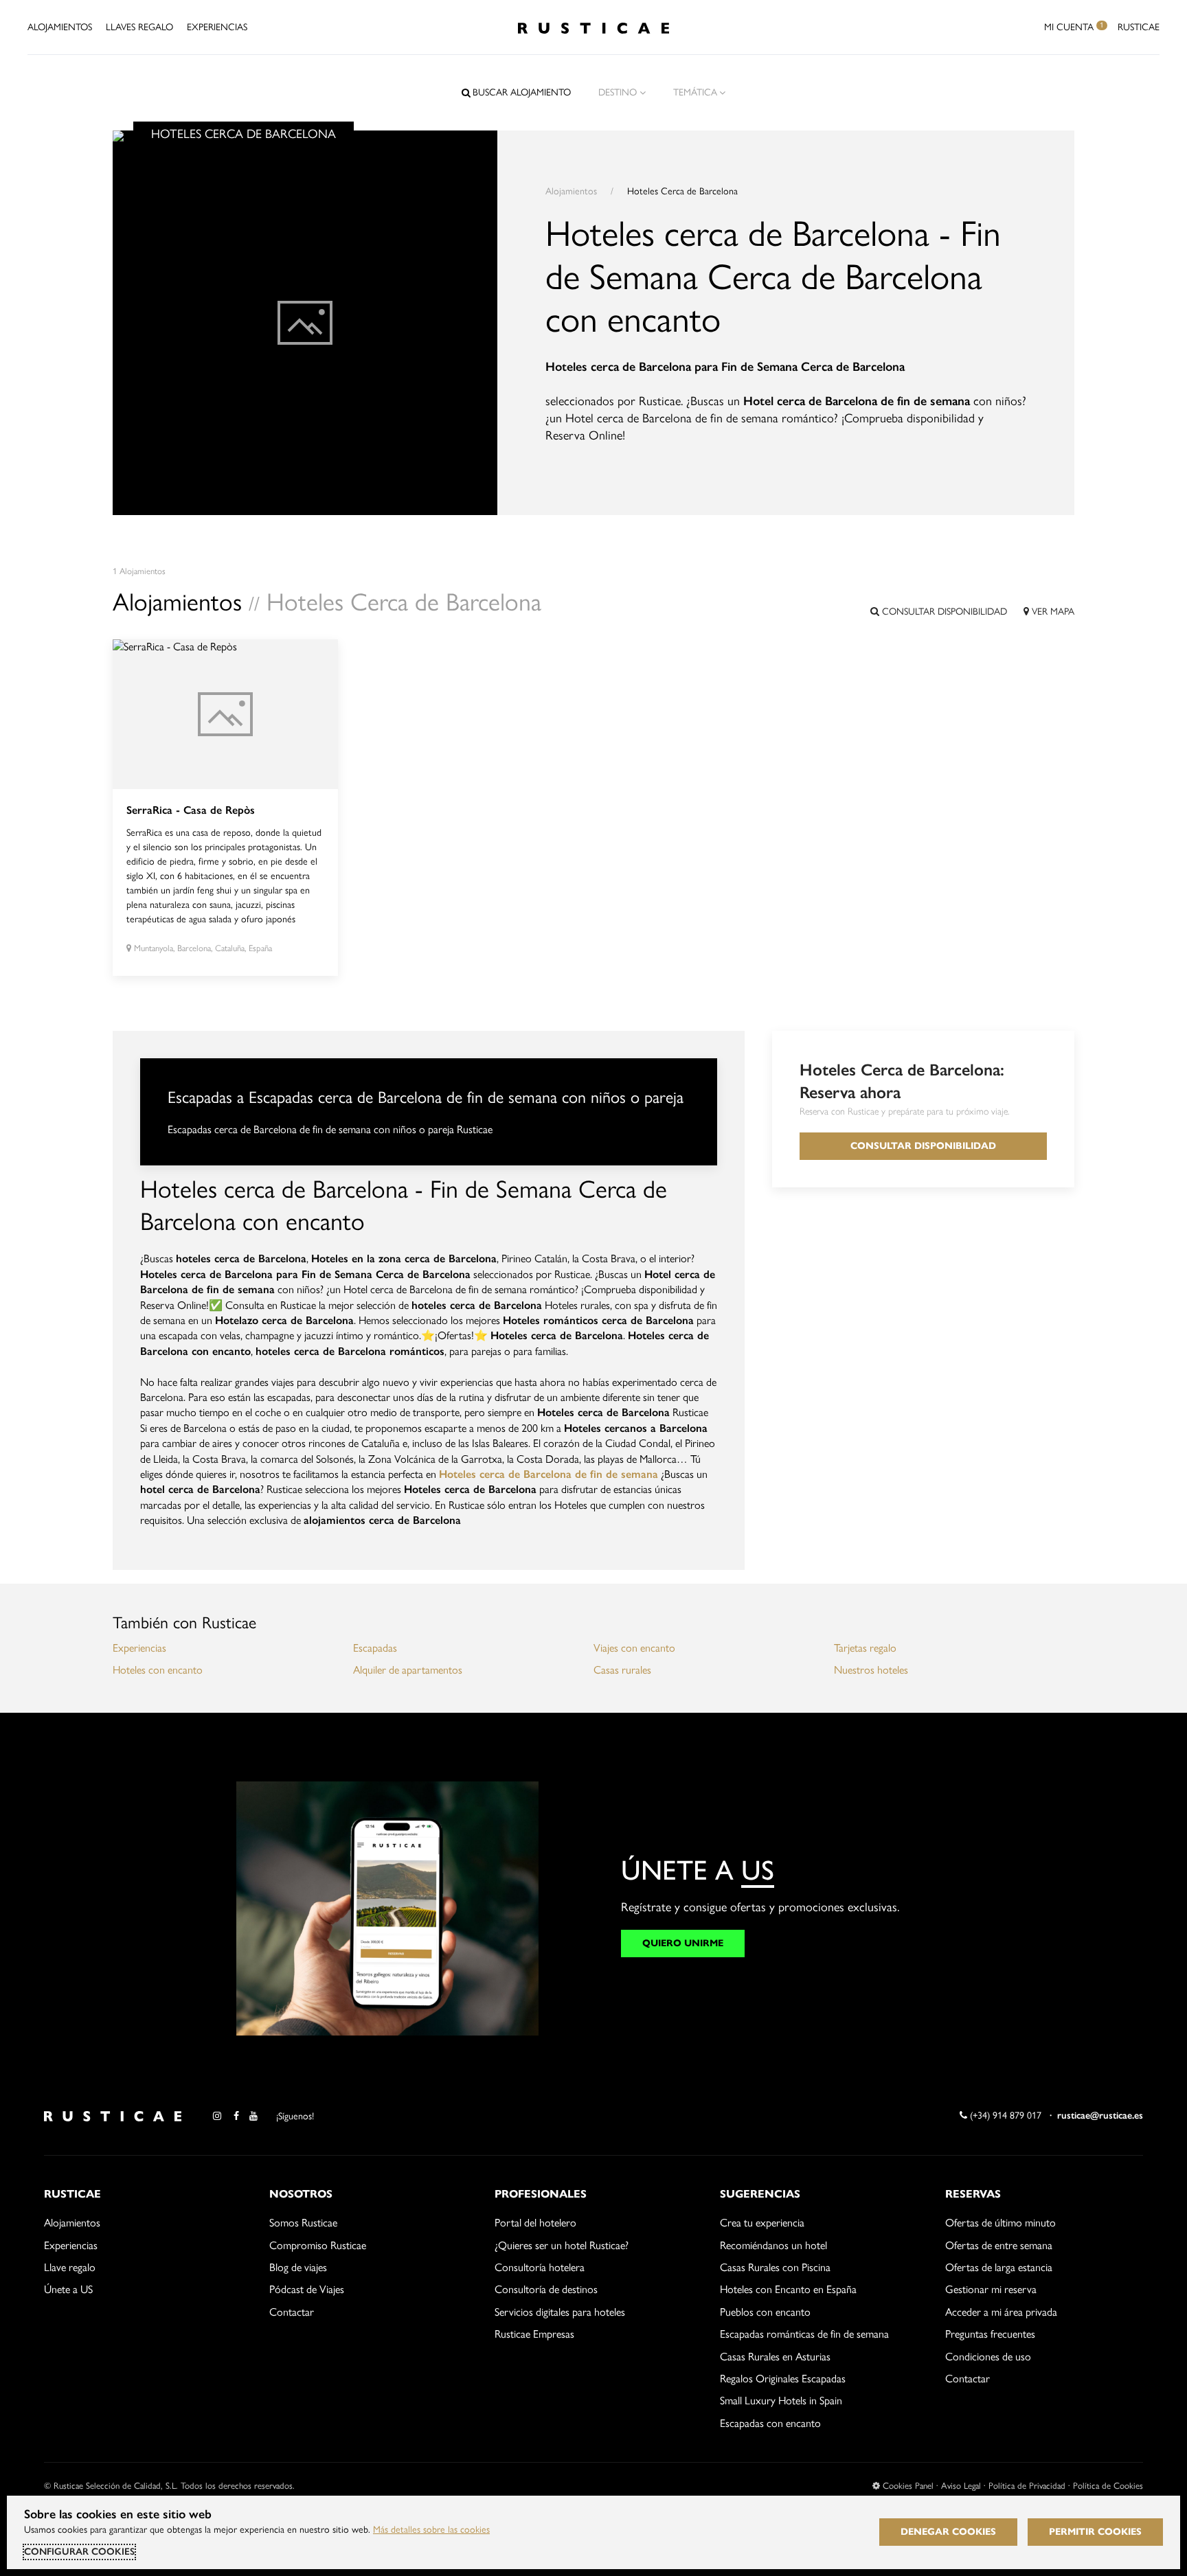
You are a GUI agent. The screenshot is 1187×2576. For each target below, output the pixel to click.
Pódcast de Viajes (307, 2289)
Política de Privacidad (1027, 2486)
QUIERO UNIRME (683, 1943)
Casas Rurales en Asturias (775, 2357)
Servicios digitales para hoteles (560, 2312)
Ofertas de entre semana (999, 2245)
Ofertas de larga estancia (999, 2267)
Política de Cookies (1108, 2486)
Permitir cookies (1095, 2532)
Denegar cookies (948, 2532)
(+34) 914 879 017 (1004, 2116)
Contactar (292, 2312)
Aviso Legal (961, 2486)
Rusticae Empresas (534, 2334)
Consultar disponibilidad (943, 612)
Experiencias (217, 27)
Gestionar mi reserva (991, 2289)
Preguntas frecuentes (990, 2334)
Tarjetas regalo (865, 1648)
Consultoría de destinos (546, 2289)
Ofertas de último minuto (1001, 2223)
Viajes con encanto (634, 1648)
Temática (695, 92)
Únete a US (68, 2289)
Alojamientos (60, 27)
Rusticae (1139, 27)
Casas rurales (622, 1670)
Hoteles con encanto (158, 1670)
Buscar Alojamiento (522, 92)
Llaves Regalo (139, 27)
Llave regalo (70, 2267)
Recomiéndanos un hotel (773, 2245)
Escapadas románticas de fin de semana (804, 2334)
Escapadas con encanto (770, 2423)
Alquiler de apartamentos (408, 1670)
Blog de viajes (298, 2267)
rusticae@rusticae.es (1100, 2116)
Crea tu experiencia (762, 2223)
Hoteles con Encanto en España (788, 2289)
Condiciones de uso (988, 2357)
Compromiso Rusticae (318, 2245)
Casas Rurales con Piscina (775, 2267)
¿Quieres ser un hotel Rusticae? (562, 2245)
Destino (618, 92)
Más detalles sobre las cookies (431, 2530)
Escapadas (375, 1648)
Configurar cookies (79, 2552)
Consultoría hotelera (540, 2267)
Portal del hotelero (535, 2223)
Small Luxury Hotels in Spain (781, 2401)
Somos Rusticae (303, 2223)
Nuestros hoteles (871, 1670)
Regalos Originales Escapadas (783, 2379)
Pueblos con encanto (765, 2312)
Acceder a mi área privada (1001, 2312)
